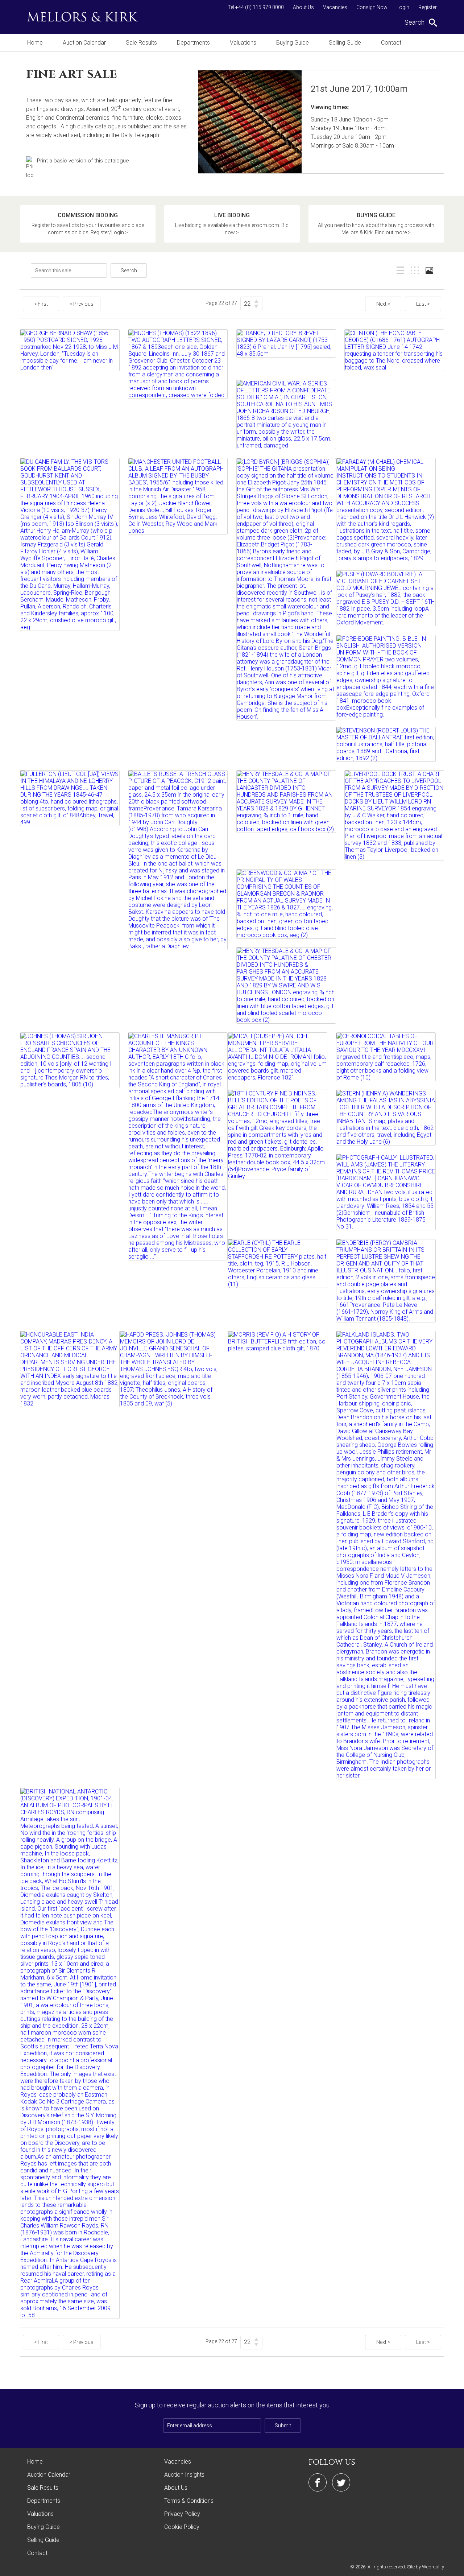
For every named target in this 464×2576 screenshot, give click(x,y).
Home (35, 43)
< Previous (82, 304)
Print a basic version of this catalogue (83, 161)
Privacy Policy (182, 2514)
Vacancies (335, 7)
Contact (391, 43)
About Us (303, 7)
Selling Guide (345, 43)
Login (403, 7)
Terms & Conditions (189, 2501)
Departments (193, 43)
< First (41, 304)
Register (428, 7)
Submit (283, 2426)
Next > (383, 304)
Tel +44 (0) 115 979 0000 (256, 7)
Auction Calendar (84, 43)
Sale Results (141, 43)
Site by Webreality (426, 2567)
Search (129, 271)
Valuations (243, 43)
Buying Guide (293, 43)
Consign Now (372, 7)
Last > (423, 304)
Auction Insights (184, 2475)
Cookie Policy (182, 2527)
